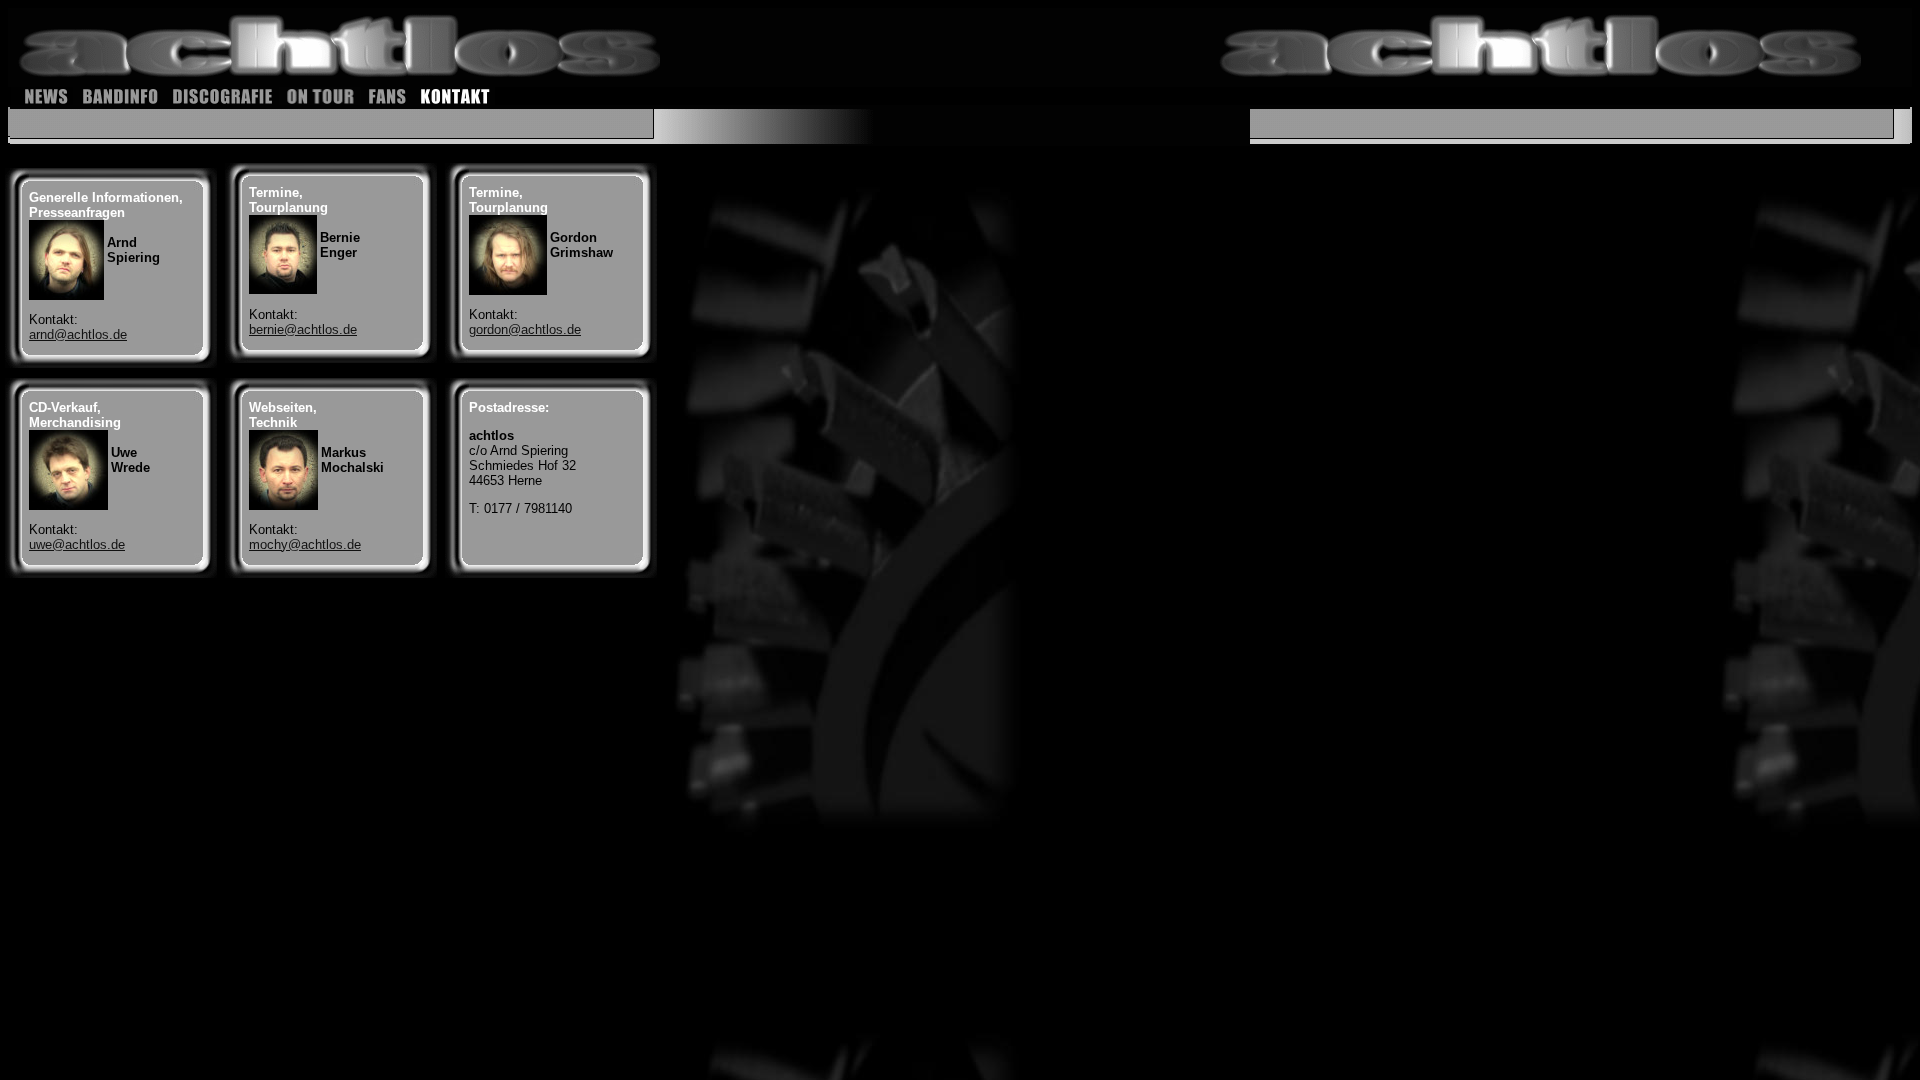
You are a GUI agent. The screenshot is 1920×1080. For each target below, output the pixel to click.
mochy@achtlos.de (305, 544)
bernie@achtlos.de (303, 329)
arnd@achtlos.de (78, 334)
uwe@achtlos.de (77, 544)
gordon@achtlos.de (525, 329)
